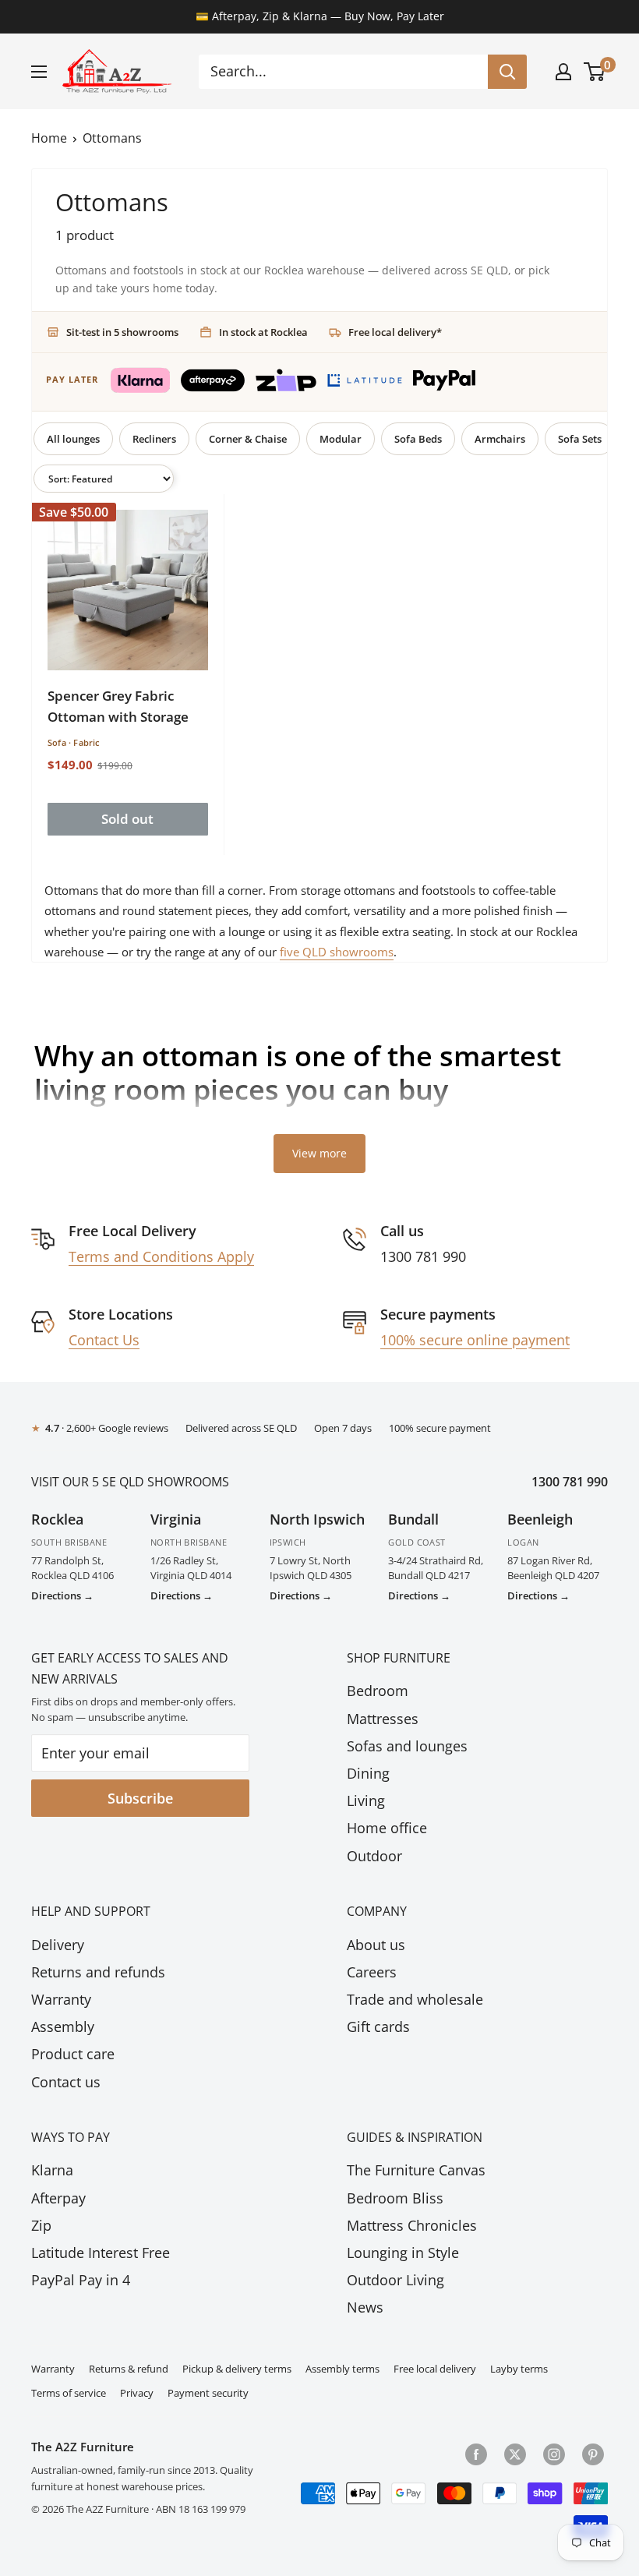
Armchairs (500, 439)
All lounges (73, 439)
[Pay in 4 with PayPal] (444, 380)
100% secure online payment (475, 1340)
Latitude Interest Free (101, 2253)
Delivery (58, 1945)
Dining (368, 1773)
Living (366, 1800)
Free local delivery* (395, 332)
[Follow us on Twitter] (515, 2453)
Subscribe (140, 1798)
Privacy (137, 2393)
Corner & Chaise (248, 439)
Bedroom (378, 1691)
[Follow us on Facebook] (476, 2453)
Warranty (61, 1999)
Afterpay (58, 2198)
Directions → (62, 1595)
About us (376, 1945)
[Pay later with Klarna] (140, 380)
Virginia (176, 1519)
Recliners (154, 439)
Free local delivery (435, 2369)
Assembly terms (342, 2369)
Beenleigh (540, 1519)
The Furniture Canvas (416, 2170)
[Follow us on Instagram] (554, 2453)
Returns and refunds (98, 1972)
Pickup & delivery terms (237, 2369)
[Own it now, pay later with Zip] (286, 381)
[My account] (563, 72)
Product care (73, 2054)
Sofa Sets (580, 439)
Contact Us (104, 1340)
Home (49, 138)
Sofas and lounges (407, 1746)
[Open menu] (39, 72)
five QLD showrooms (337, 952)
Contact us (66, 2082)
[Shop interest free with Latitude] (365, 380)
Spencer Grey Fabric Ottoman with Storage (118, 706)
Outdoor (374, 1856)
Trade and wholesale (415, 1999)
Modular (341, 439)
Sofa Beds (418, 439)
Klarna (52, 2170)
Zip (41, 2225)
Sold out (127, 819)
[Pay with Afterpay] (213, 380)
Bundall (413, 1519)
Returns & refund (129, 2369)
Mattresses (383, 1719)
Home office (387, 1828)
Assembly (63, 2027)
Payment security (208, 2393)
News (365, 2307)
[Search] (507, 72)
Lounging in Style (403, 2253)
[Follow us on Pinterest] (593, 2453)
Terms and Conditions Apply (161, 1256)
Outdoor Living (395, 2280)
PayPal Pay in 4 (81, 2280)
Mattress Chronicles (412, 2225)
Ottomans (112, 138)
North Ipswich (317, 1519)
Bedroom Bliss (395, 2198)
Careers (372, 1972)
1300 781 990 (570, 1482)
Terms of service (69, 2393)
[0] (595, 72)
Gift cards (378, 2027)
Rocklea (57, 1519)
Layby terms (519, 2369)
